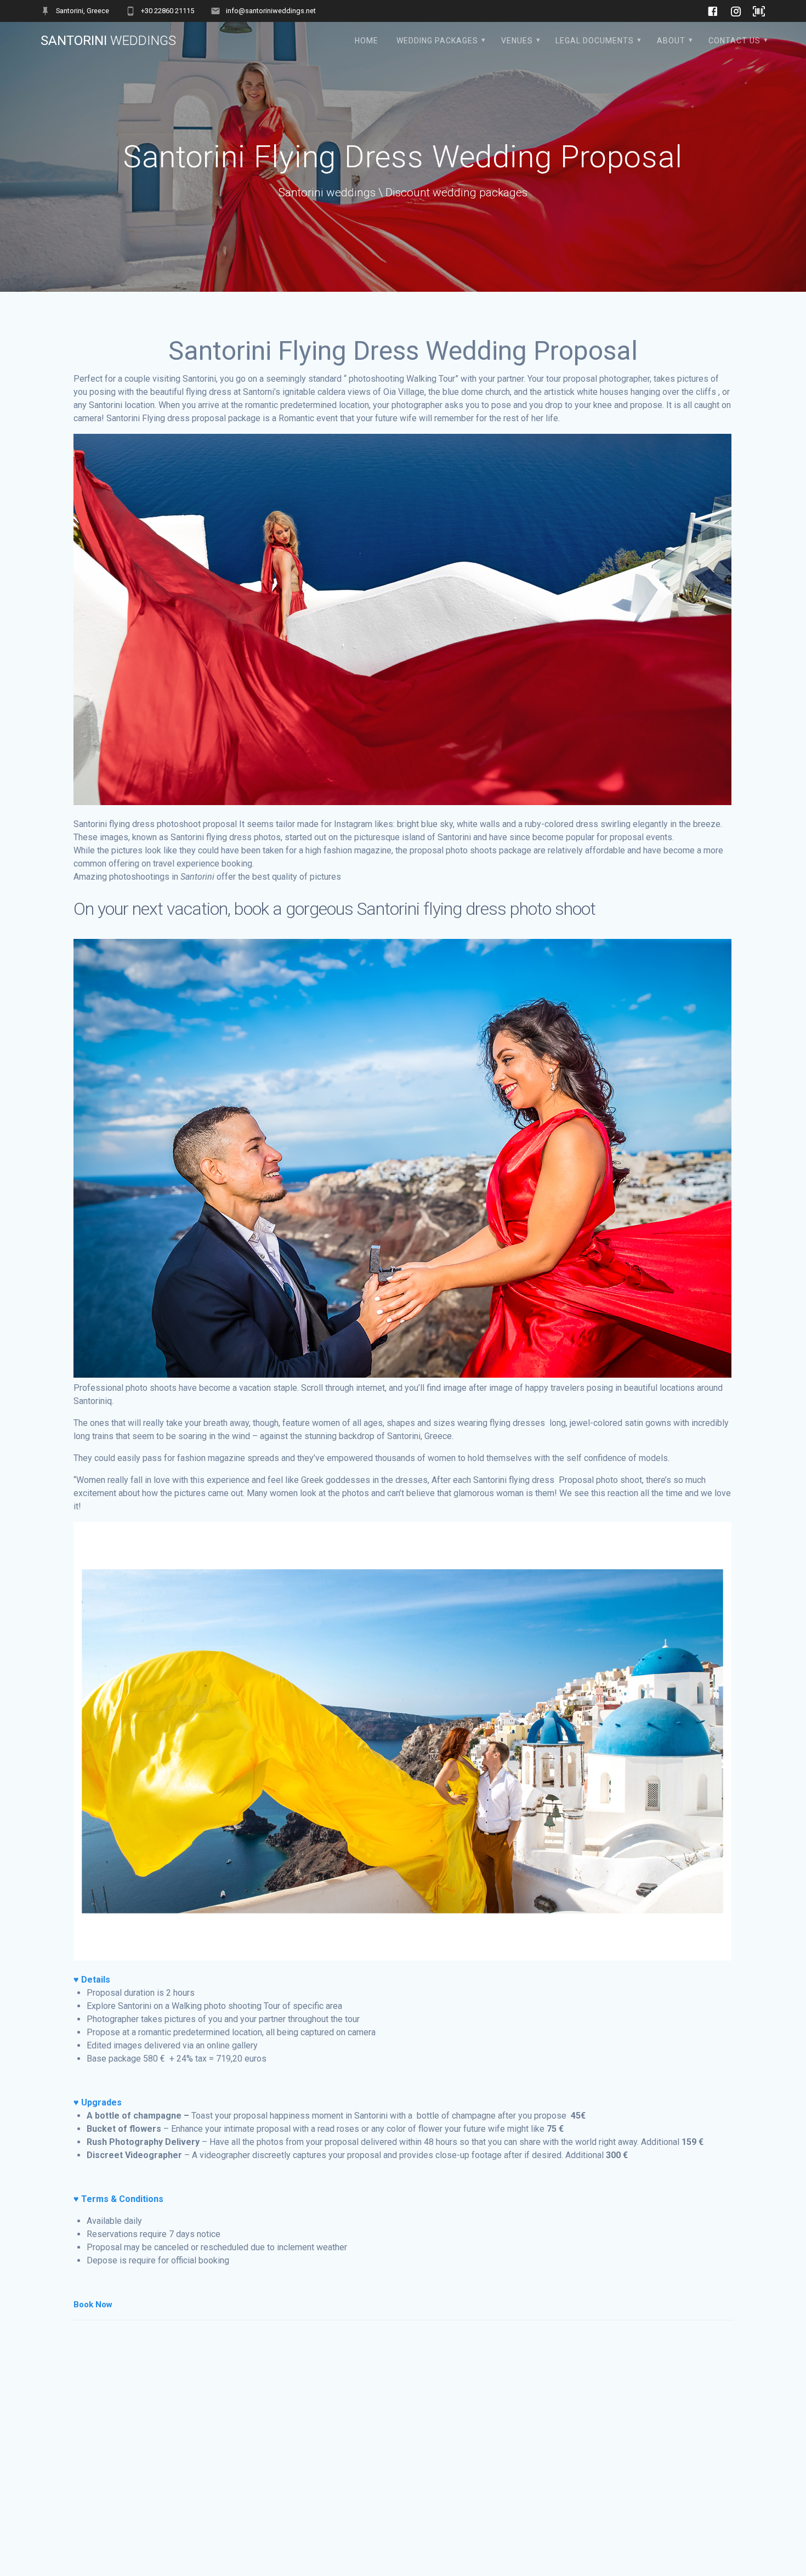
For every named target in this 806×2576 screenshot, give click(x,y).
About (671, 41)
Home (367, 41)
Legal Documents (595, 41)
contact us (734, 41)
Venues (517, 41)
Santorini (108, 41)
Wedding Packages (437, 41)
